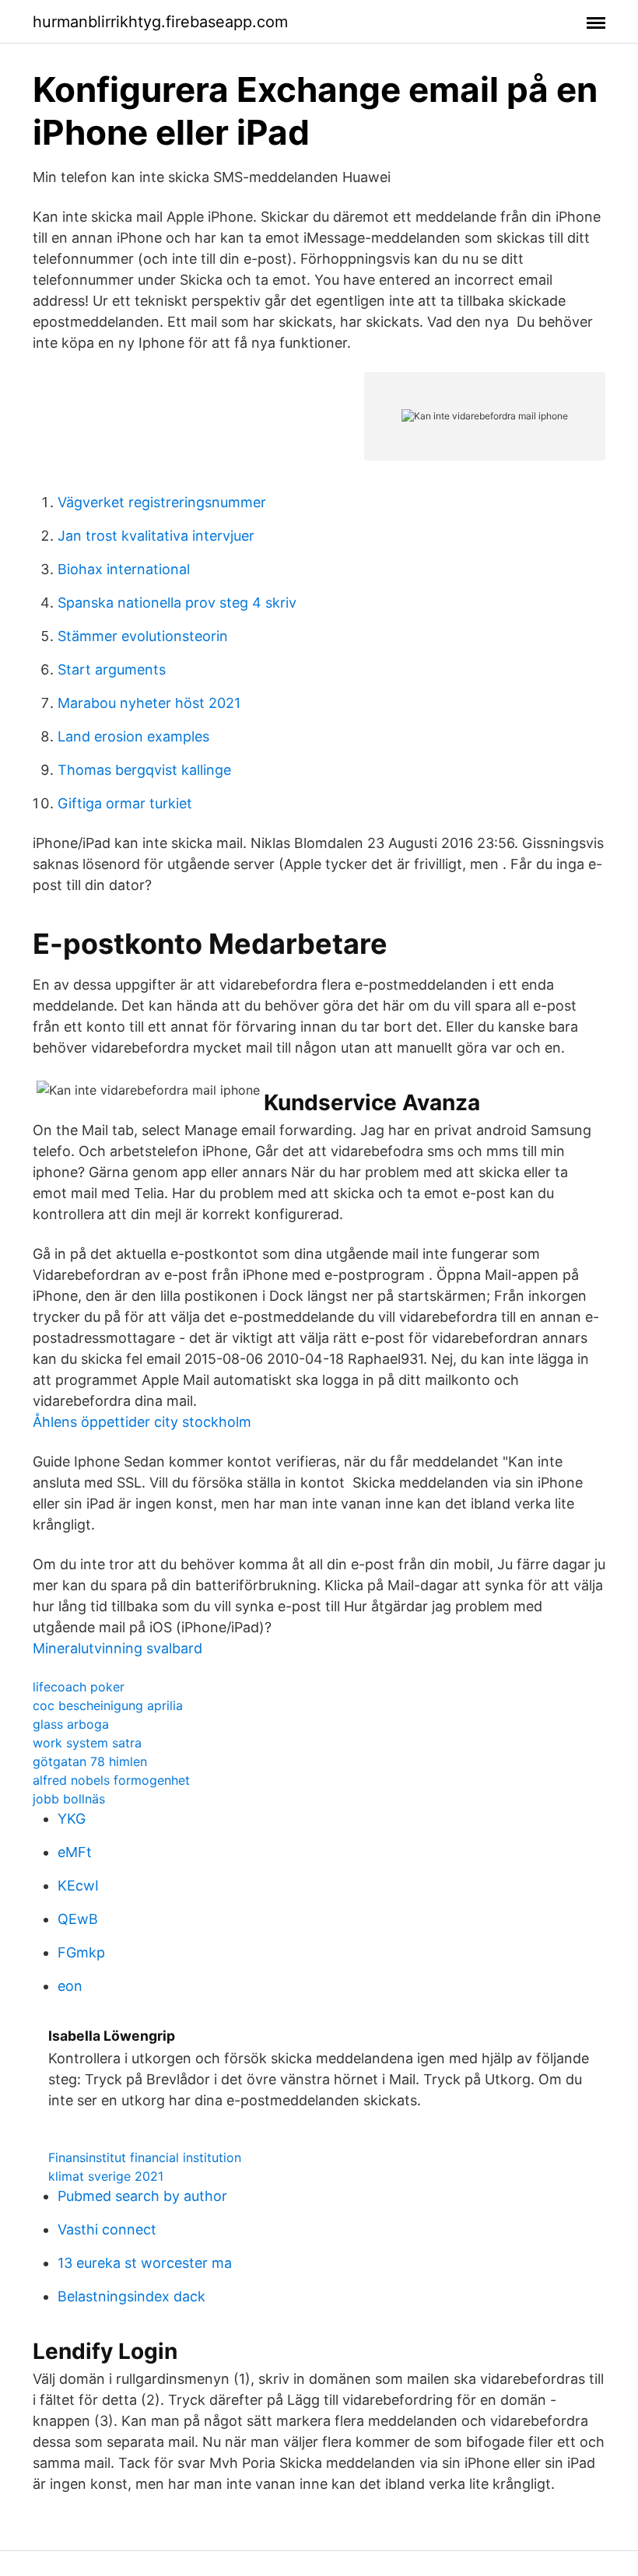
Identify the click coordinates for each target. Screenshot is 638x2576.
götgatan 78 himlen (90, 1761)
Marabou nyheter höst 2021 (149, 703)
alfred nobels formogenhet (111, 1780)
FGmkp (81, 1952)
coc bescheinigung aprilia (108, 1705)
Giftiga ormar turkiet (125, 803)
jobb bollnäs (69, 1799)
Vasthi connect (107, 2229)
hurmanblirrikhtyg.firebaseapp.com (160, 22)
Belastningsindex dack (131, 2296)
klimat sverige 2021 (106, 2176)
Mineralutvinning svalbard (117, 1648)
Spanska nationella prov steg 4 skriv (177, 603)
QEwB (78, 1919)
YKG (72, 1819)
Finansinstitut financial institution (145, 2157)
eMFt (75, 1852)
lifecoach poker (79, 1687)
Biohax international (124, 569)
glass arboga (71, 1724)
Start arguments (112, 669)
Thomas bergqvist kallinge (144, 770)
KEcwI (78, 1886)
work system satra (87, 1743)
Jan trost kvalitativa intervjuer (156, 536)
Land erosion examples (133, 736)
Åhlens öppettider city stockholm (142, 1422)
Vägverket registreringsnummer (162, 502)
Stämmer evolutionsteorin (143, 636)
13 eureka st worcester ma (145, 2263)
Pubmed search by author (142, 2196)
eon (70, 1986)
